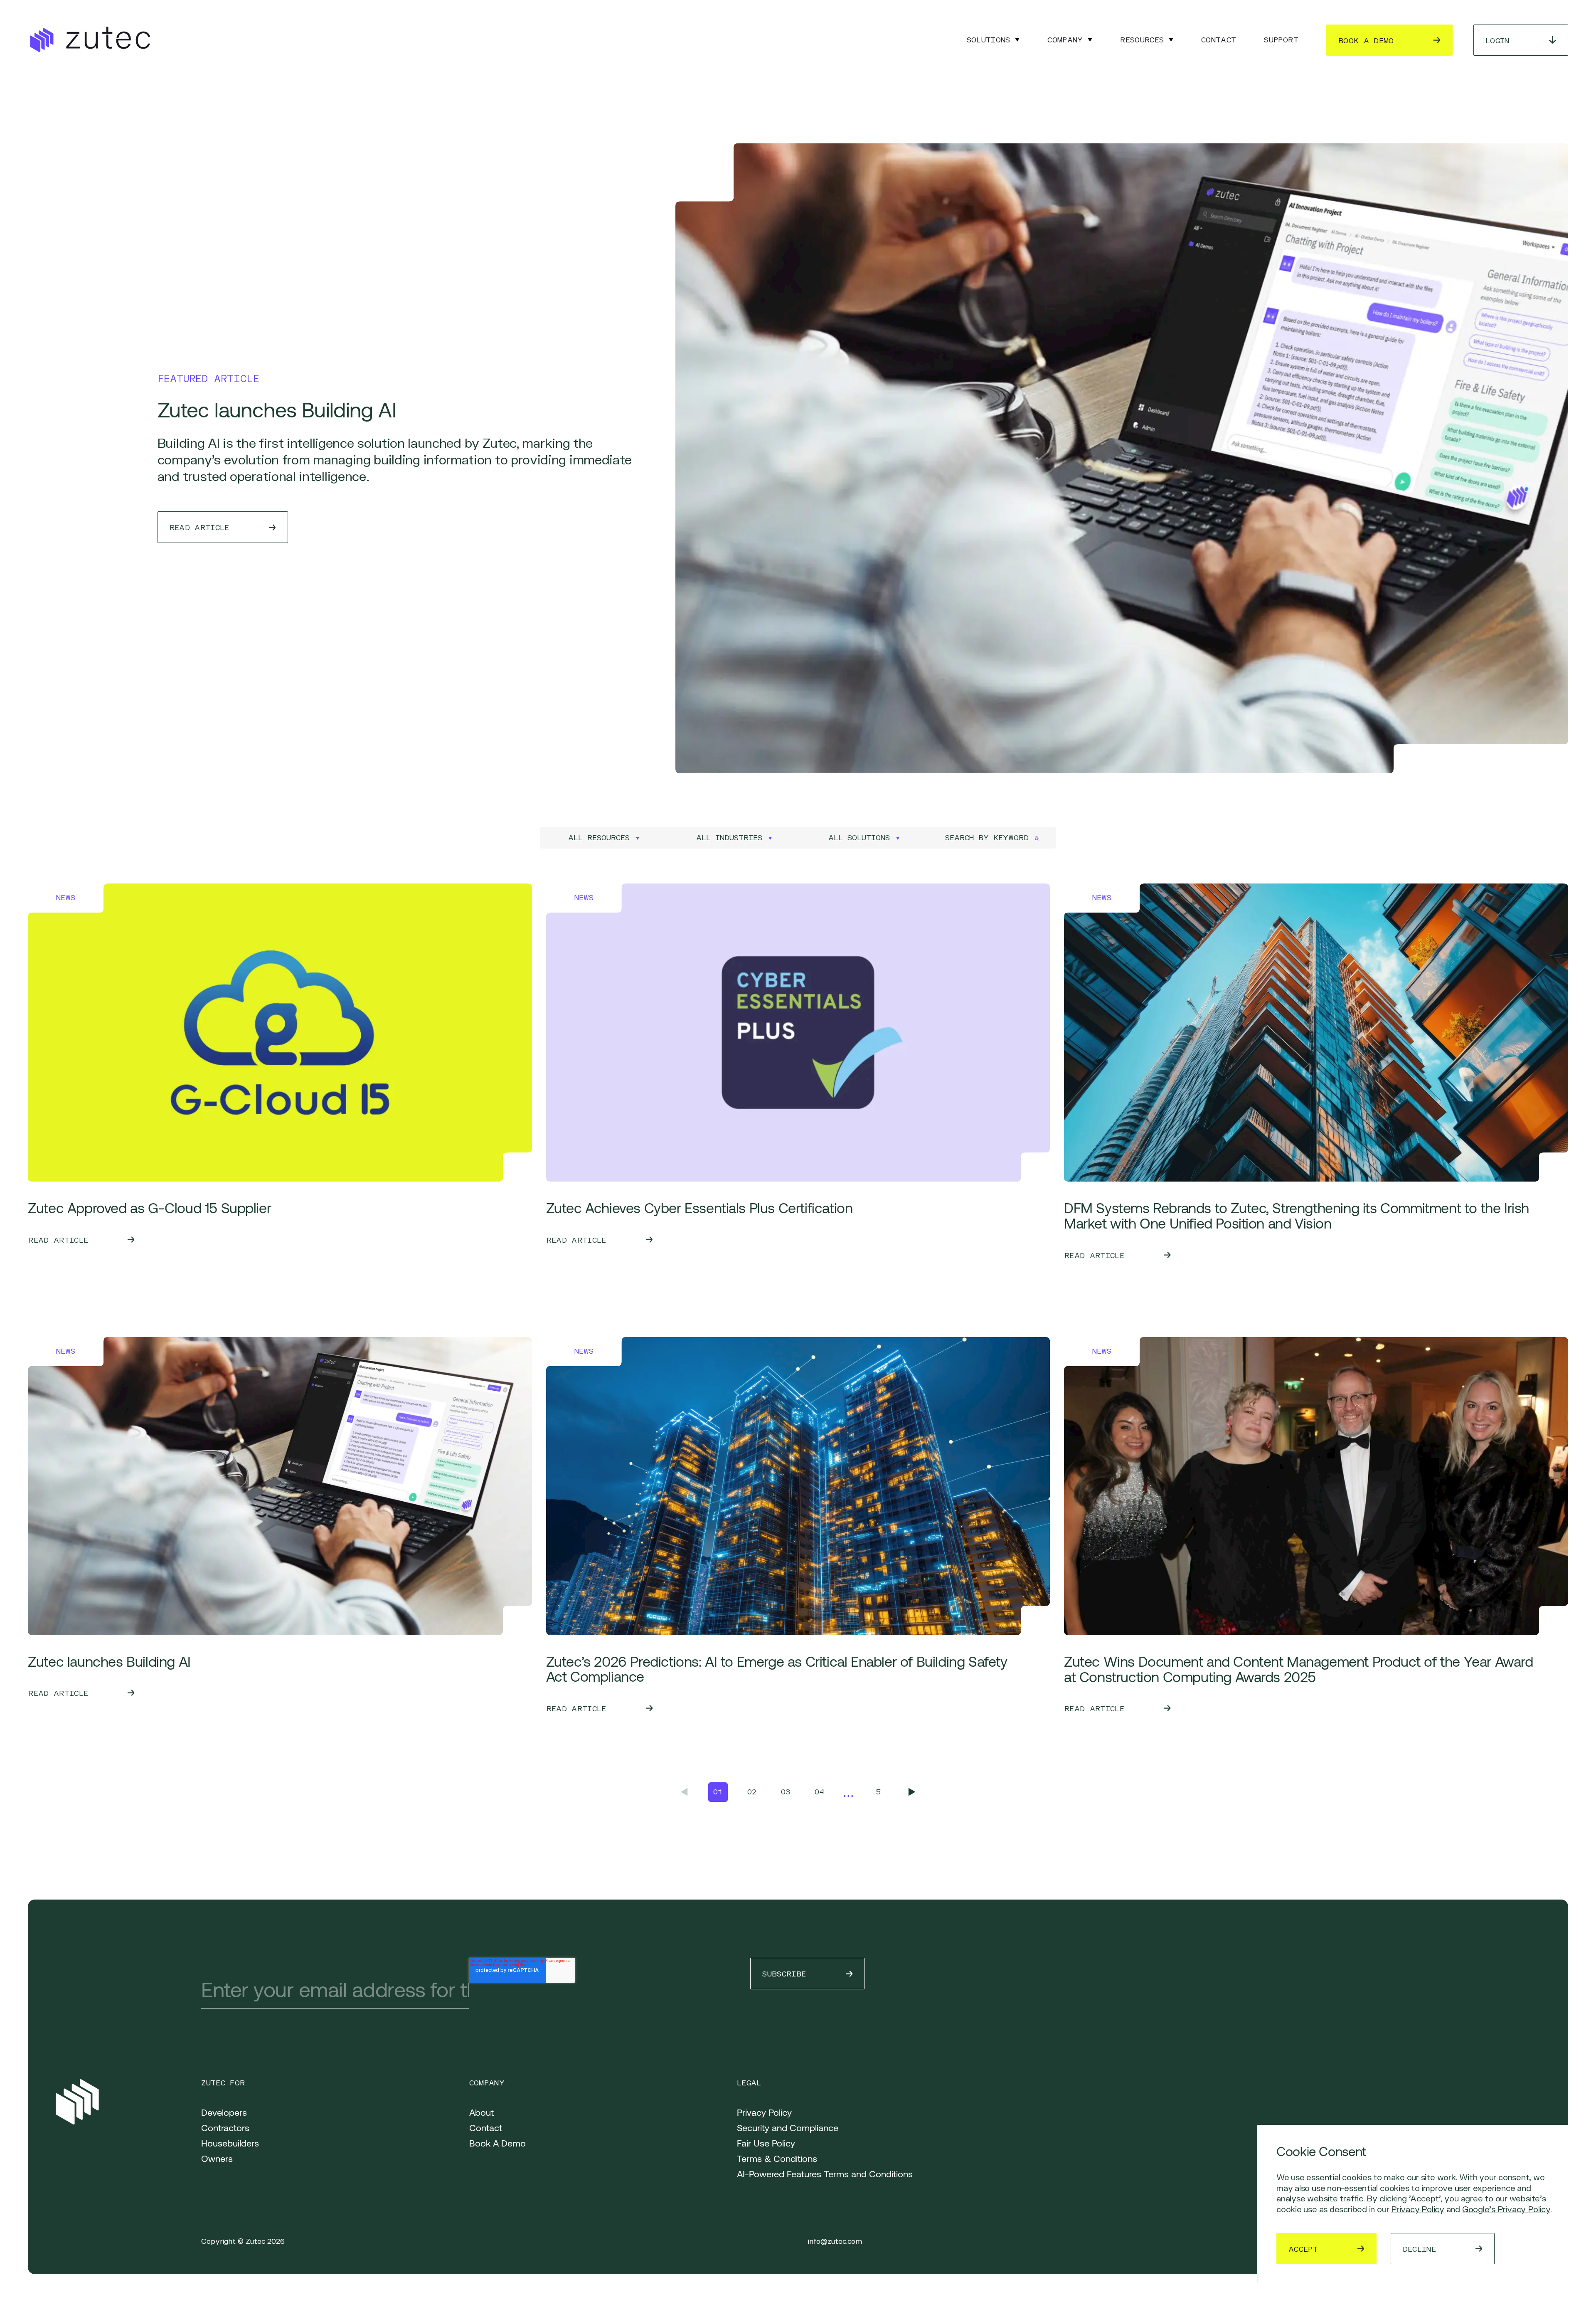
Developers (224, 2112)
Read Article (199, 527)
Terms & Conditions (777, 2158)
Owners (217, 2158)
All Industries (729, 838)
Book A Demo (498, 2143)
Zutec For (223, 2083)
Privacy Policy (1418, 2209)
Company (1065, 40)
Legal (749, 2083)
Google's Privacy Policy (1506, 2209)
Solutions (989, 40)
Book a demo (1366, 41)
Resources (1142, 40)
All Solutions (859, 838)
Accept (1303, 2249)
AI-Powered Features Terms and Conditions (825, 2174)
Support (1281, 40)
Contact (1219, 40)
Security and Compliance (788, 2127)
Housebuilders (230, 2143)
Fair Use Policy (766, 2143)
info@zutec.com (835, 2242)
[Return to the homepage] (89, 40)
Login (1497, 41)
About (482, 2112)
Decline (1419, 2249)
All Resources (599, 838)
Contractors (225, 2127)
